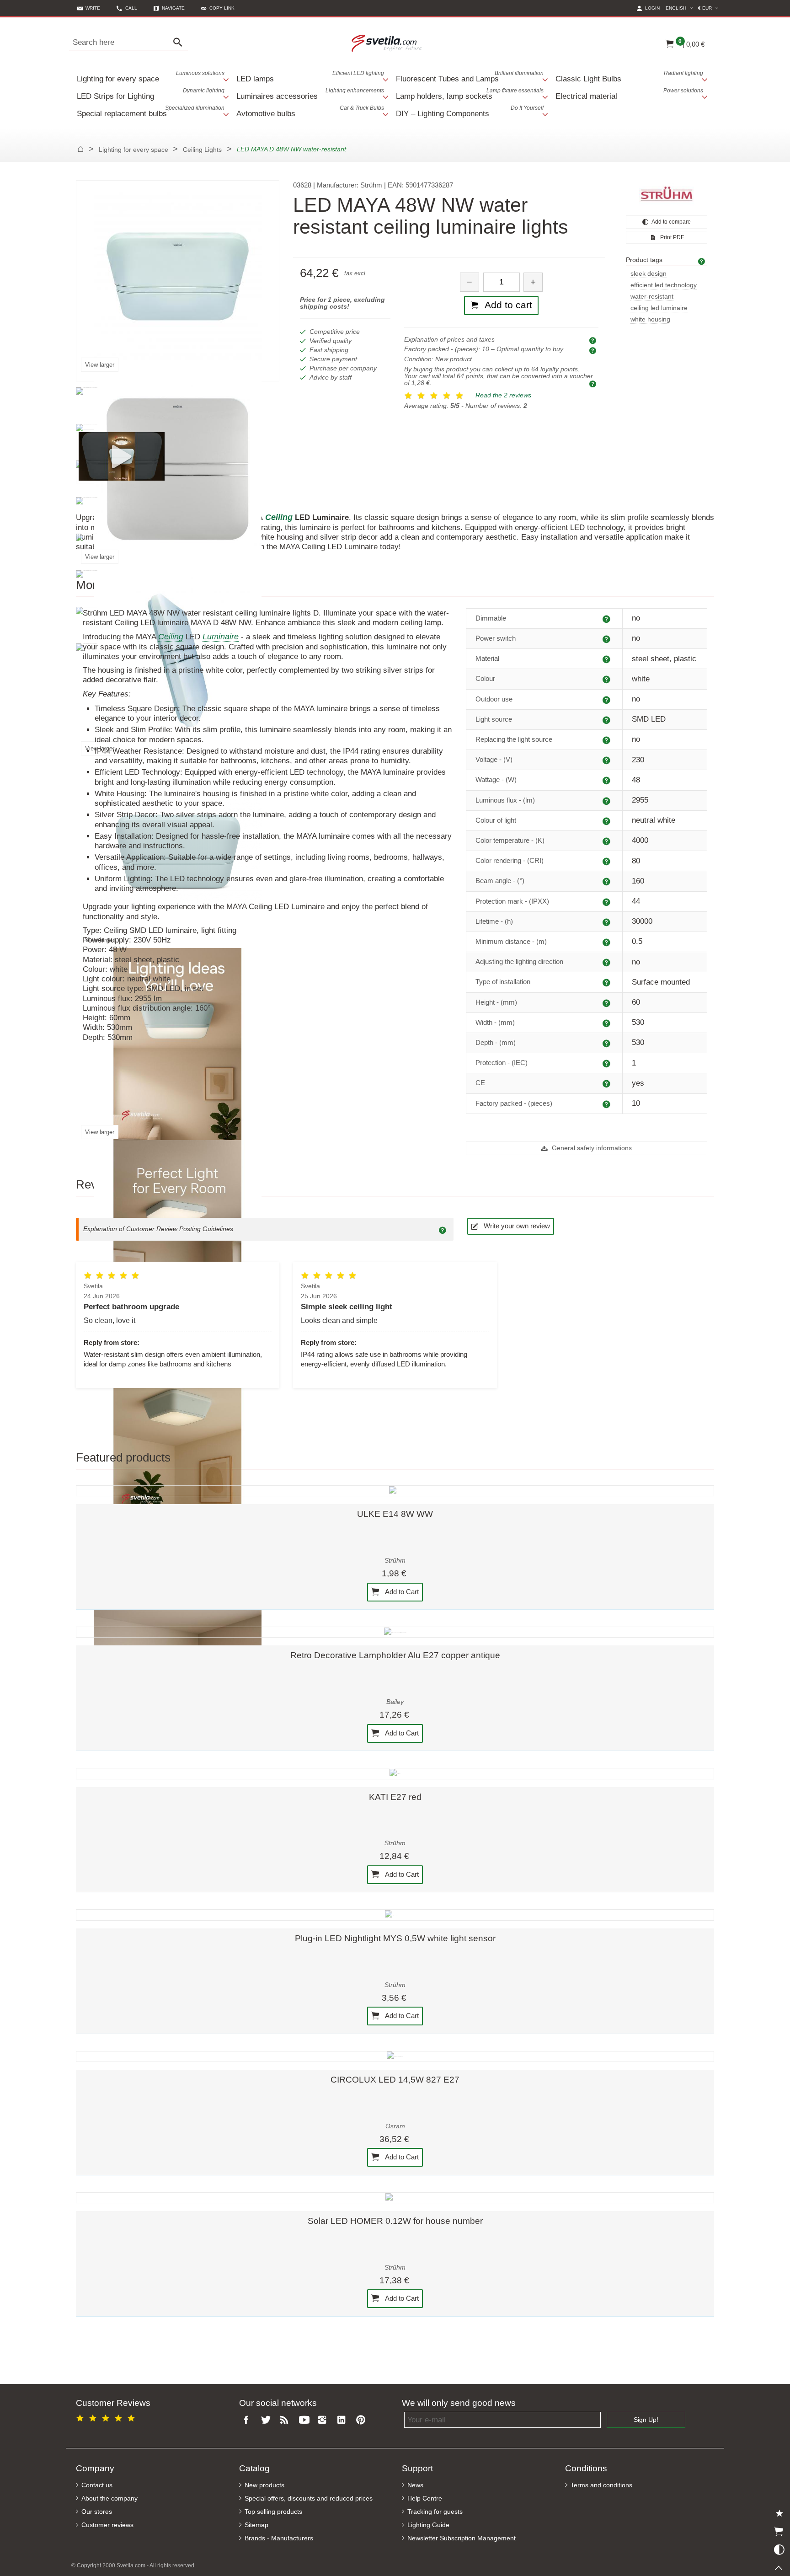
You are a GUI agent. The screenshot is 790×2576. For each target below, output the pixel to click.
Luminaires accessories (310, 94)
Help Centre (425, 2498)
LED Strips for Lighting (151, 94)
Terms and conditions (601, 2485)
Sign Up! (646, 2420)
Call (131, 8)
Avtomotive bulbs (310, 111)
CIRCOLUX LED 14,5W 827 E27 (395, 2080)
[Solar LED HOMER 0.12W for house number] (395, 2198)
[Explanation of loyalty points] (594, 383)
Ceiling (171, 637)
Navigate (173, 8)
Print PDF (671, 237)
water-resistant (652, 297)
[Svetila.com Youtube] (305, 2420)
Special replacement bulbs (151, 111)
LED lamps (310, 77)
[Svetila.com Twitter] (267, 2420)
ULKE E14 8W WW (395, 1514)
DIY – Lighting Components (470, 111)
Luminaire (221, 637)
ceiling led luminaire (659, 308)
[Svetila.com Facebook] (249, 2420)
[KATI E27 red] (395, 1773)
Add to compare (671, 222)
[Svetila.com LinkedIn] (343, 2420)
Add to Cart (401, 1591)
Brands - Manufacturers (279, 2538)
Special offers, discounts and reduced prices (309, 2498)
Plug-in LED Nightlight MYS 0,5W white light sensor (395, 1938)
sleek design (649, 274)
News (415, 2485)
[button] (218, 8)
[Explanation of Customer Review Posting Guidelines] (444, 1229)
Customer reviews (107, 2525)
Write (93, 8)
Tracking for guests (435, 2512)
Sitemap (256, 2525)
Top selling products (273, 2512)
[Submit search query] (180, 43)
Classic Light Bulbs (629, 77)
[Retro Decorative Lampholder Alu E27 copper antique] (395, 1632)
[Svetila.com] (388, 43)
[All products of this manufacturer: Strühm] (667, 194)
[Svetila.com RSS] (287, 2420)
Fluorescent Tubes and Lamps (470, 77)
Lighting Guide (428, 2525)
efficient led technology (664, 285)
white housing (650, 319)
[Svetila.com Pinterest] (363, 2420)
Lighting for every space (151, 77)
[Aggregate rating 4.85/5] (107, 2417)
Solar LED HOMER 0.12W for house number (395, 2221)
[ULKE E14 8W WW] (395, 1491)
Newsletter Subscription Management (462, 2538)
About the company (109, 2498)
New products (264, 2485)
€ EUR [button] (710, 8)
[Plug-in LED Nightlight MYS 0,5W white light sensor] (395, 1915)
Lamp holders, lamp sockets (470, 94)
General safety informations (591, 1148)
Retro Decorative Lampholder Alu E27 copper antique (395, 1655)
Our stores (97, 2512)
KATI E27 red (395, 1797)
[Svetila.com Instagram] (325, 2420)
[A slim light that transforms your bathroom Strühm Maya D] (122, 456)
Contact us (97, 2485)
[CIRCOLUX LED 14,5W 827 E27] (395, 2057)
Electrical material (629, 94)
